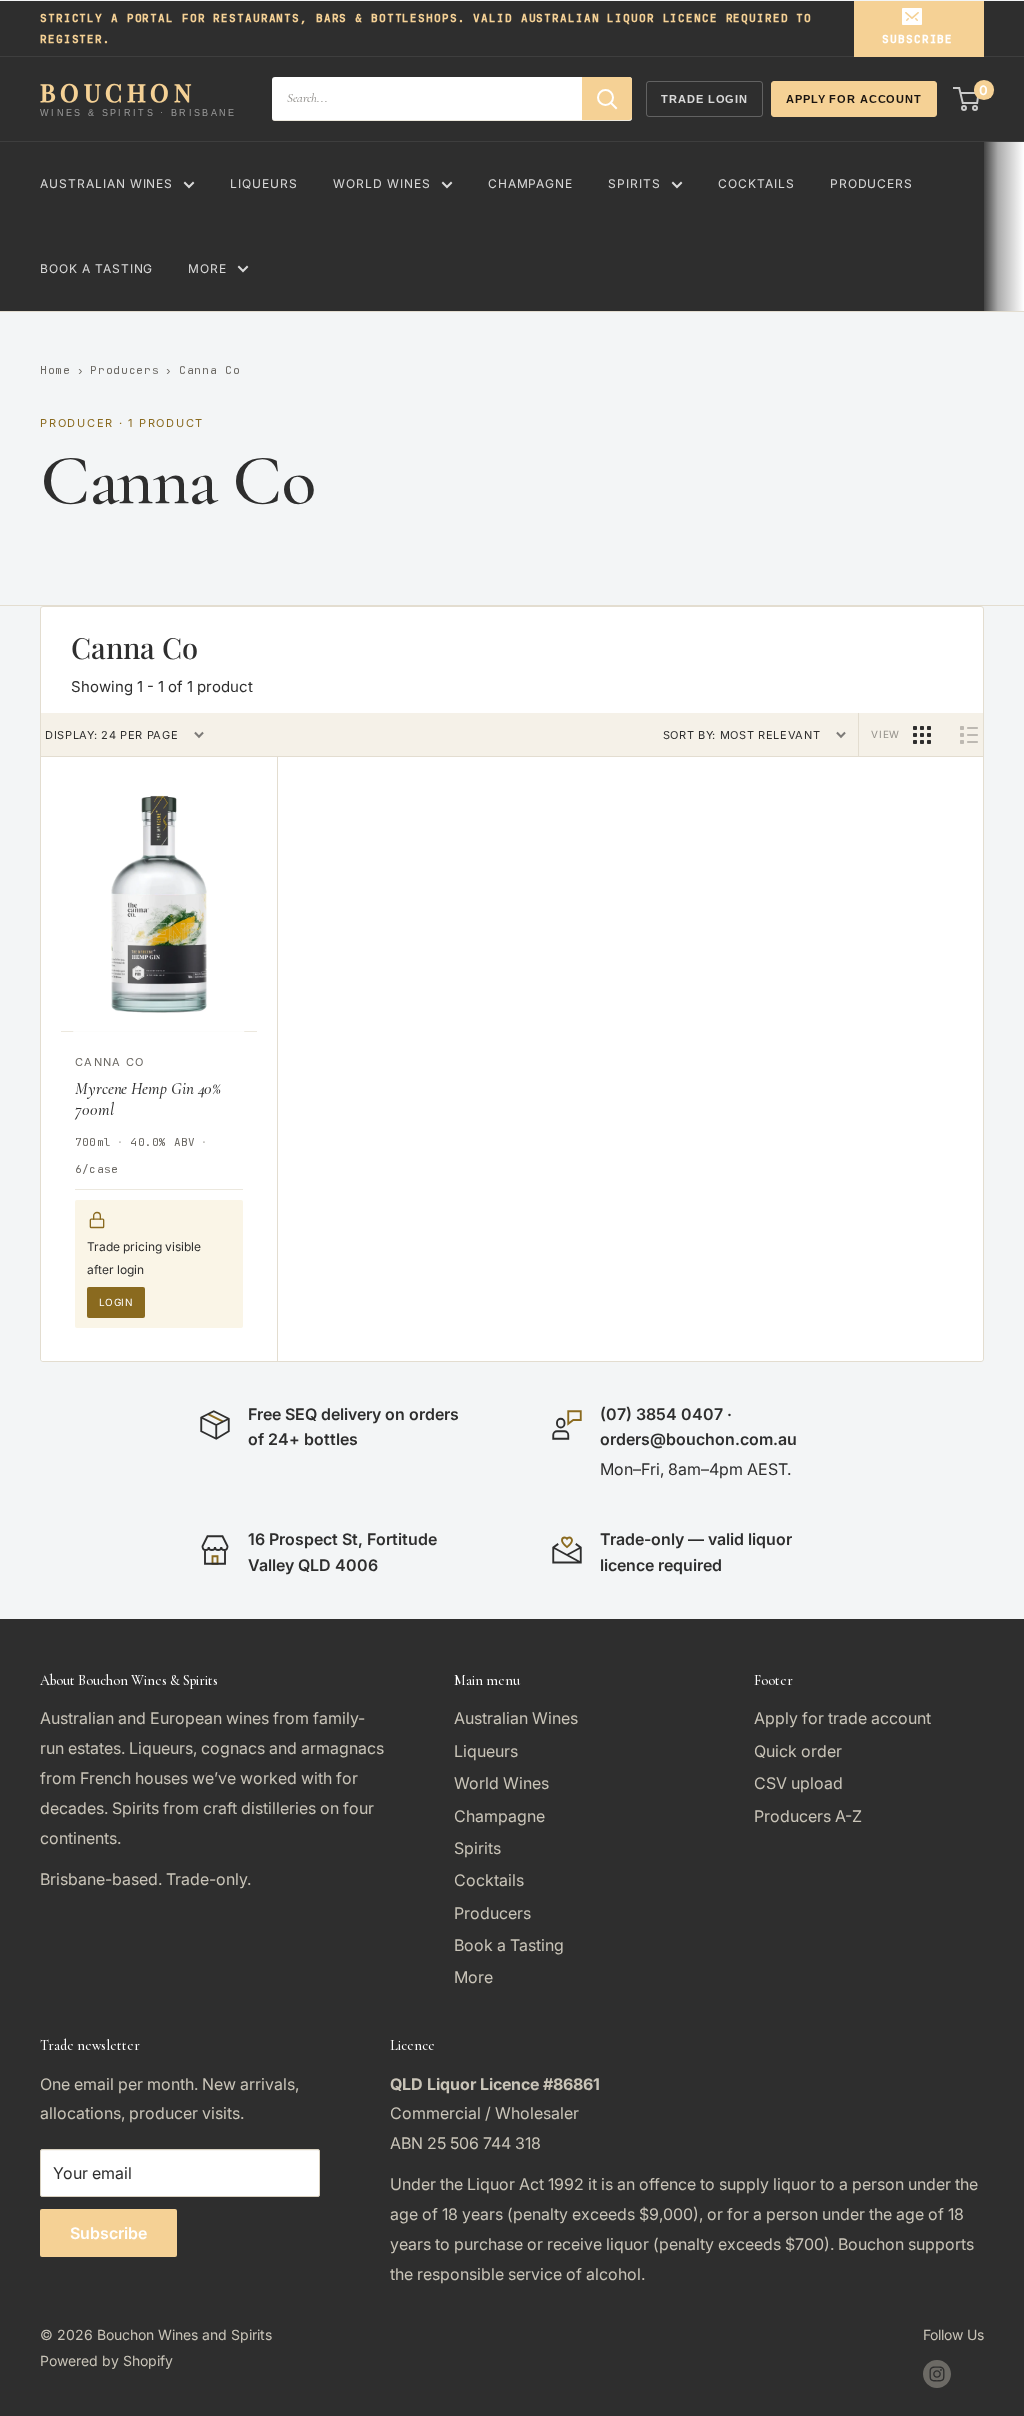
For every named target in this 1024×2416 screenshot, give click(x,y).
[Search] (607, 98)
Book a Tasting (96, 268)
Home (55, 370)
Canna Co (110, 1062)
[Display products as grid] (922, 735)
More (207, 268)
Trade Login (704, 99)
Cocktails (756, 183)
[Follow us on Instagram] (937, 2373)
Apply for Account (854, 99)
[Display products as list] (969, 735)
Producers (872, 183)
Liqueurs (264, 183)
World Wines (382, 183)
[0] (967, 99)
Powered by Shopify (106, 2360)
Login (116, 1302)
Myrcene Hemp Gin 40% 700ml (148, 1099)
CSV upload (798, 1783)
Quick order (798, 1751)
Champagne (531, 183)
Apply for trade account (842, 1718)
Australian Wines (106, 183)
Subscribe (917, 39)
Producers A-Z (808, 1816)
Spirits (634, 183)
